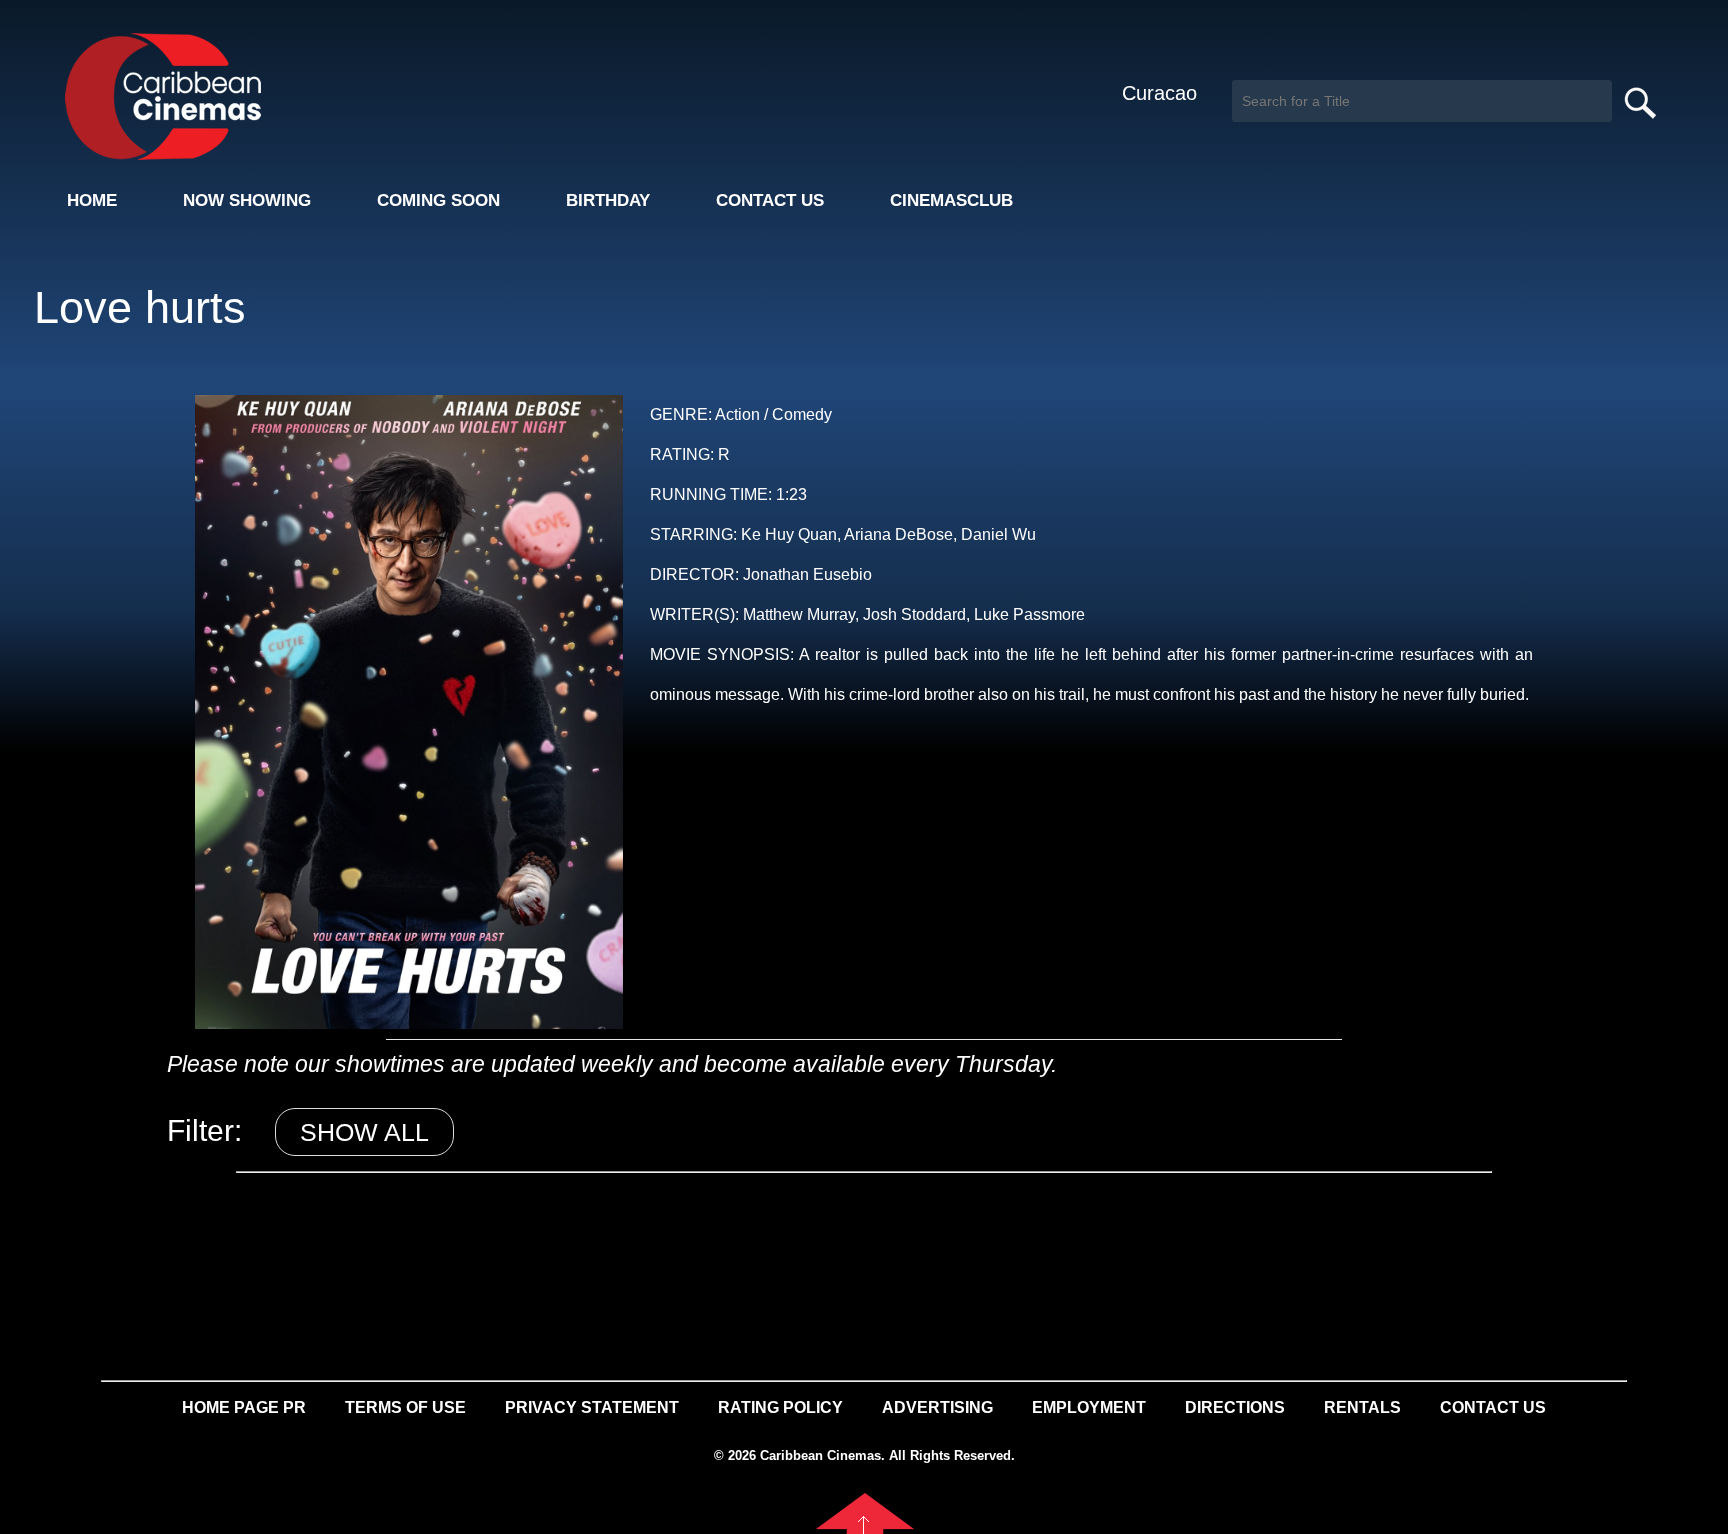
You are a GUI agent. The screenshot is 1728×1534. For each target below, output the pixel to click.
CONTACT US (770, 200)
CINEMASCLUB (951, 200)
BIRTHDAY (608, 200)
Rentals (1362, 1407)
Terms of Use (405, 1407)
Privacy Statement (592, 1407)
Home (92, 200)
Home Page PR (244, 1407)
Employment (1089, 1407)
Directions (1235, 1407)
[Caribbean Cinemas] (148, 95)
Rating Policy (780, 1407)
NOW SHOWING (247, 200)
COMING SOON (438, 200)
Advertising (937, 1407)
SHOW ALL (364, 1132)
